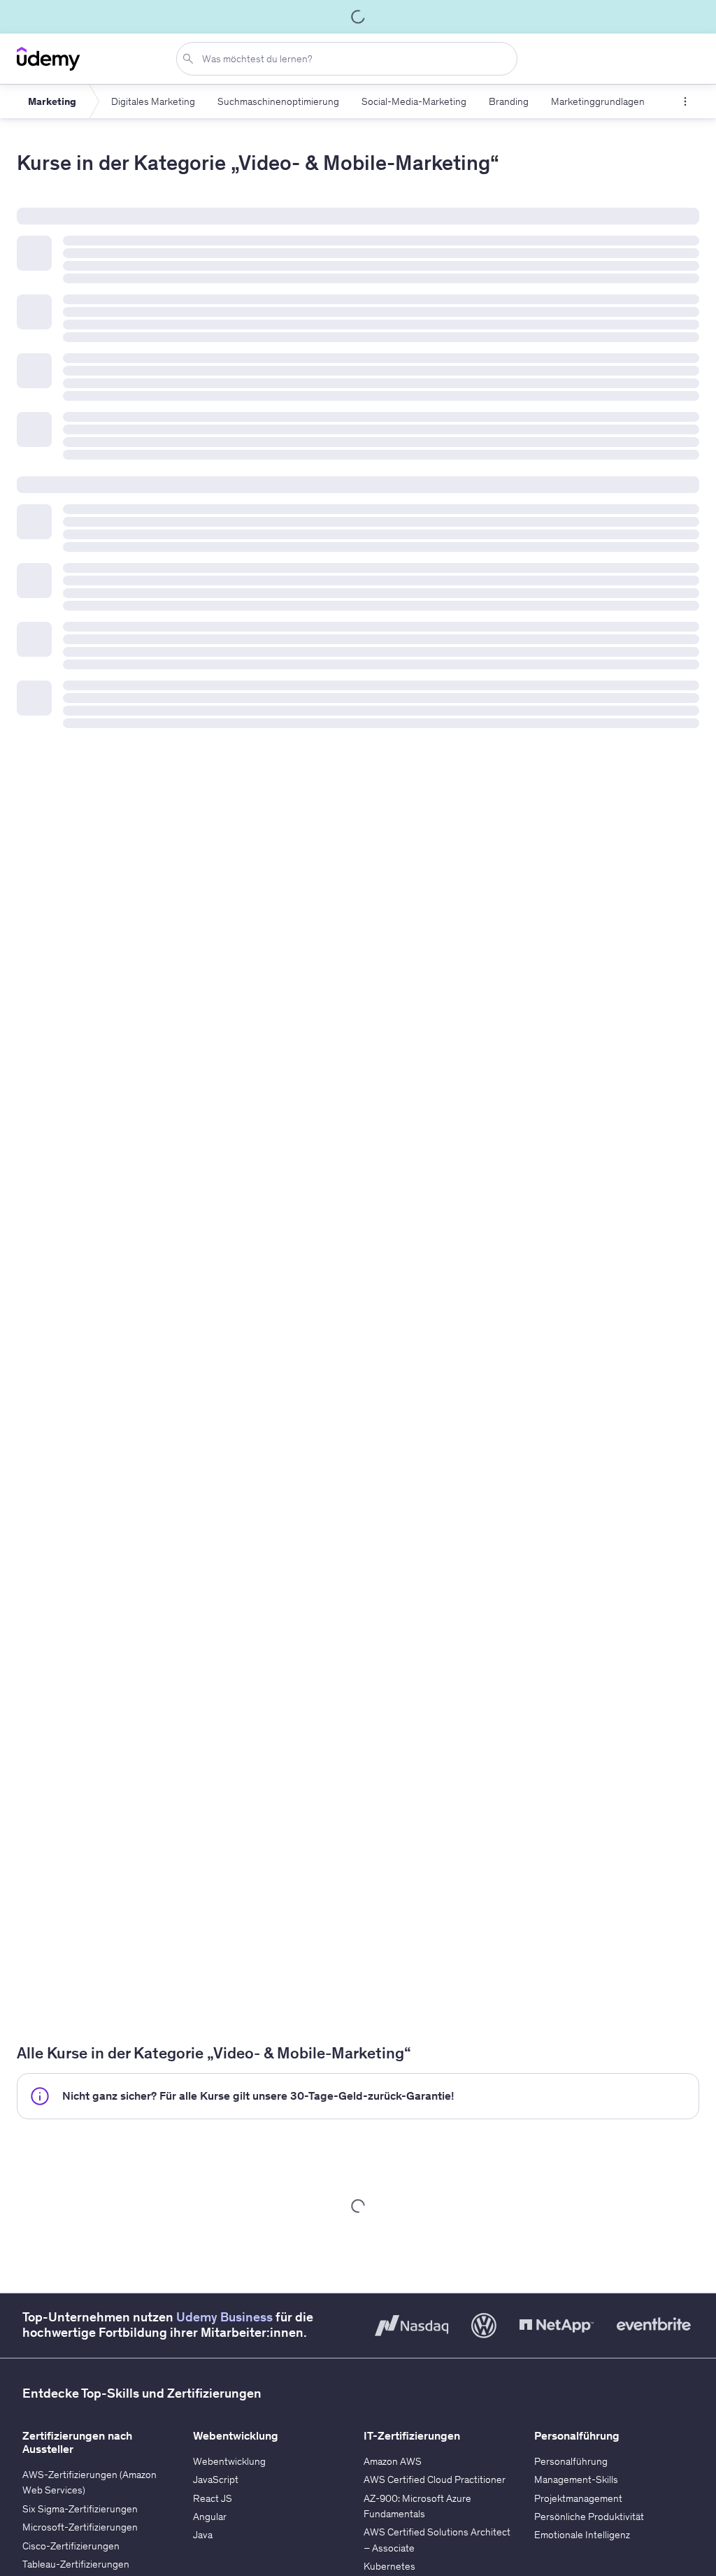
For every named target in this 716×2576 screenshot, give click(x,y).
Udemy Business (224, 2317)
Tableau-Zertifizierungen (76, 2564)
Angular (210, 2517)
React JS (213, 2498)
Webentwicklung (229, 2461)
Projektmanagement (578, 2498)
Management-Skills (576, 2479)
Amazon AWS (393, 2461)
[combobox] (350, 59)
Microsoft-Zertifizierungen (80, 2527)
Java (203, 2535)
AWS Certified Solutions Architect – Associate (437, 2540)
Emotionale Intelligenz (582, 2535)
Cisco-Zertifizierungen (71, 2546)
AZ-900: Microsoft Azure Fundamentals (417, 2506)
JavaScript (216, 2479)
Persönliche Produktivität (589, 2517)
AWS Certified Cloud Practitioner (435, 2479)
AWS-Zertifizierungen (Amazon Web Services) (89, 2482)
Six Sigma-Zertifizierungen (80, 2509)
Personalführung (571, 2461)
